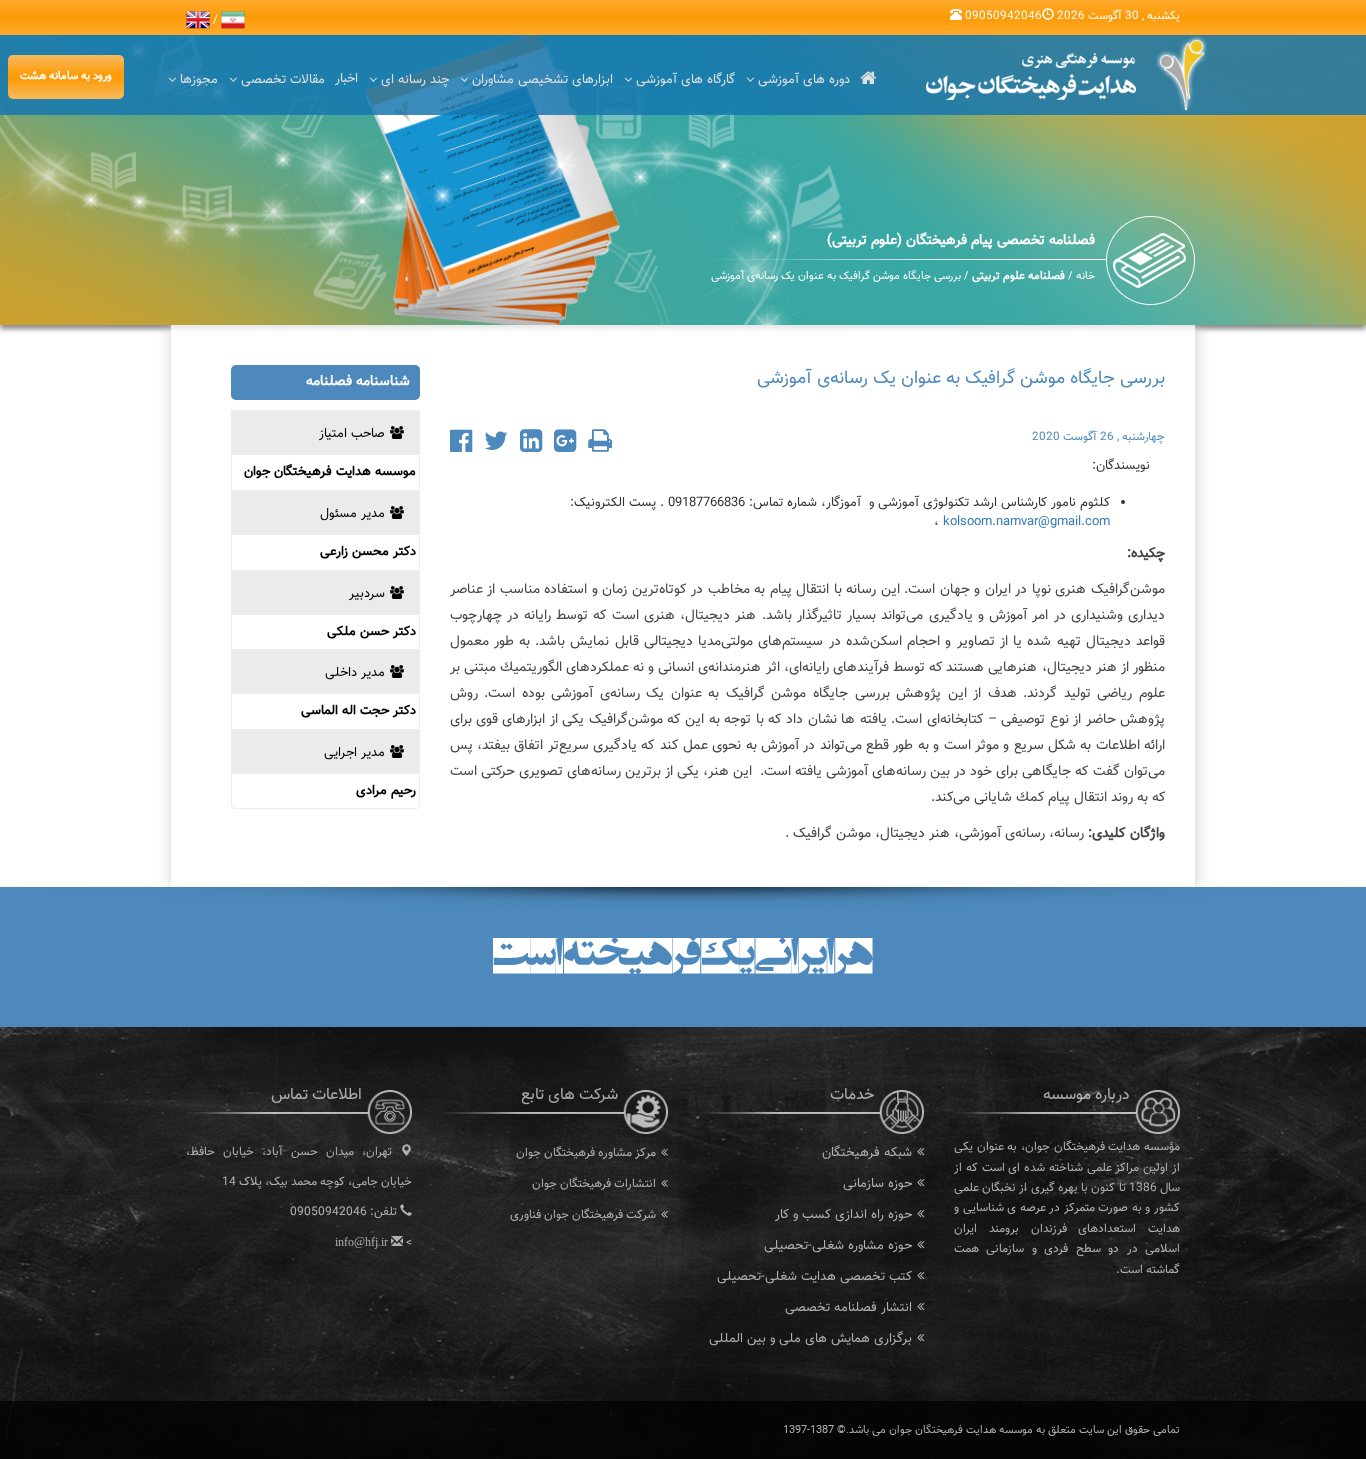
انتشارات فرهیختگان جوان (594, 1184)
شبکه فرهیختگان (867, 1153)
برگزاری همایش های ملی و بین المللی (810, 1339)
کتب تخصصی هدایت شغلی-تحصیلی (814, 1277)
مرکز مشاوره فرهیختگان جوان (586, 1153)
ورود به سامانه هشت (66, 76)
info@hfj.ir (361, 1242)
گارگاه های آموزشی (685, 80)
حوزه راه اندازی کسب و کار (843, 1215)
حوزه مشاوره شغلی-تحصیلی (838, 1246)
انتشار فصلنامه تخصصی (848, 1308)
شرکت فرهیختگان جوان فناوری (583, 1215)
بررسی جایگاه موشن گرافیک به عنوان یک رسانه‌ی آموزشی (836, 276)
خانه (1085, 276)
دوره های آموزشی (804, 80)
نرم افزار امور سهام (612, 1246)
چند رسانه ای (415, 80)
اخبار (346, 79)
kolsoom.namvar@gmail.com (1026, 522)
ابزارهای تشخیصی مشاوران (542, 80)
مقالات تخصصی (283, 80)
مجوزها (199, 80)
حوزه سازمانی (877, 1184)
